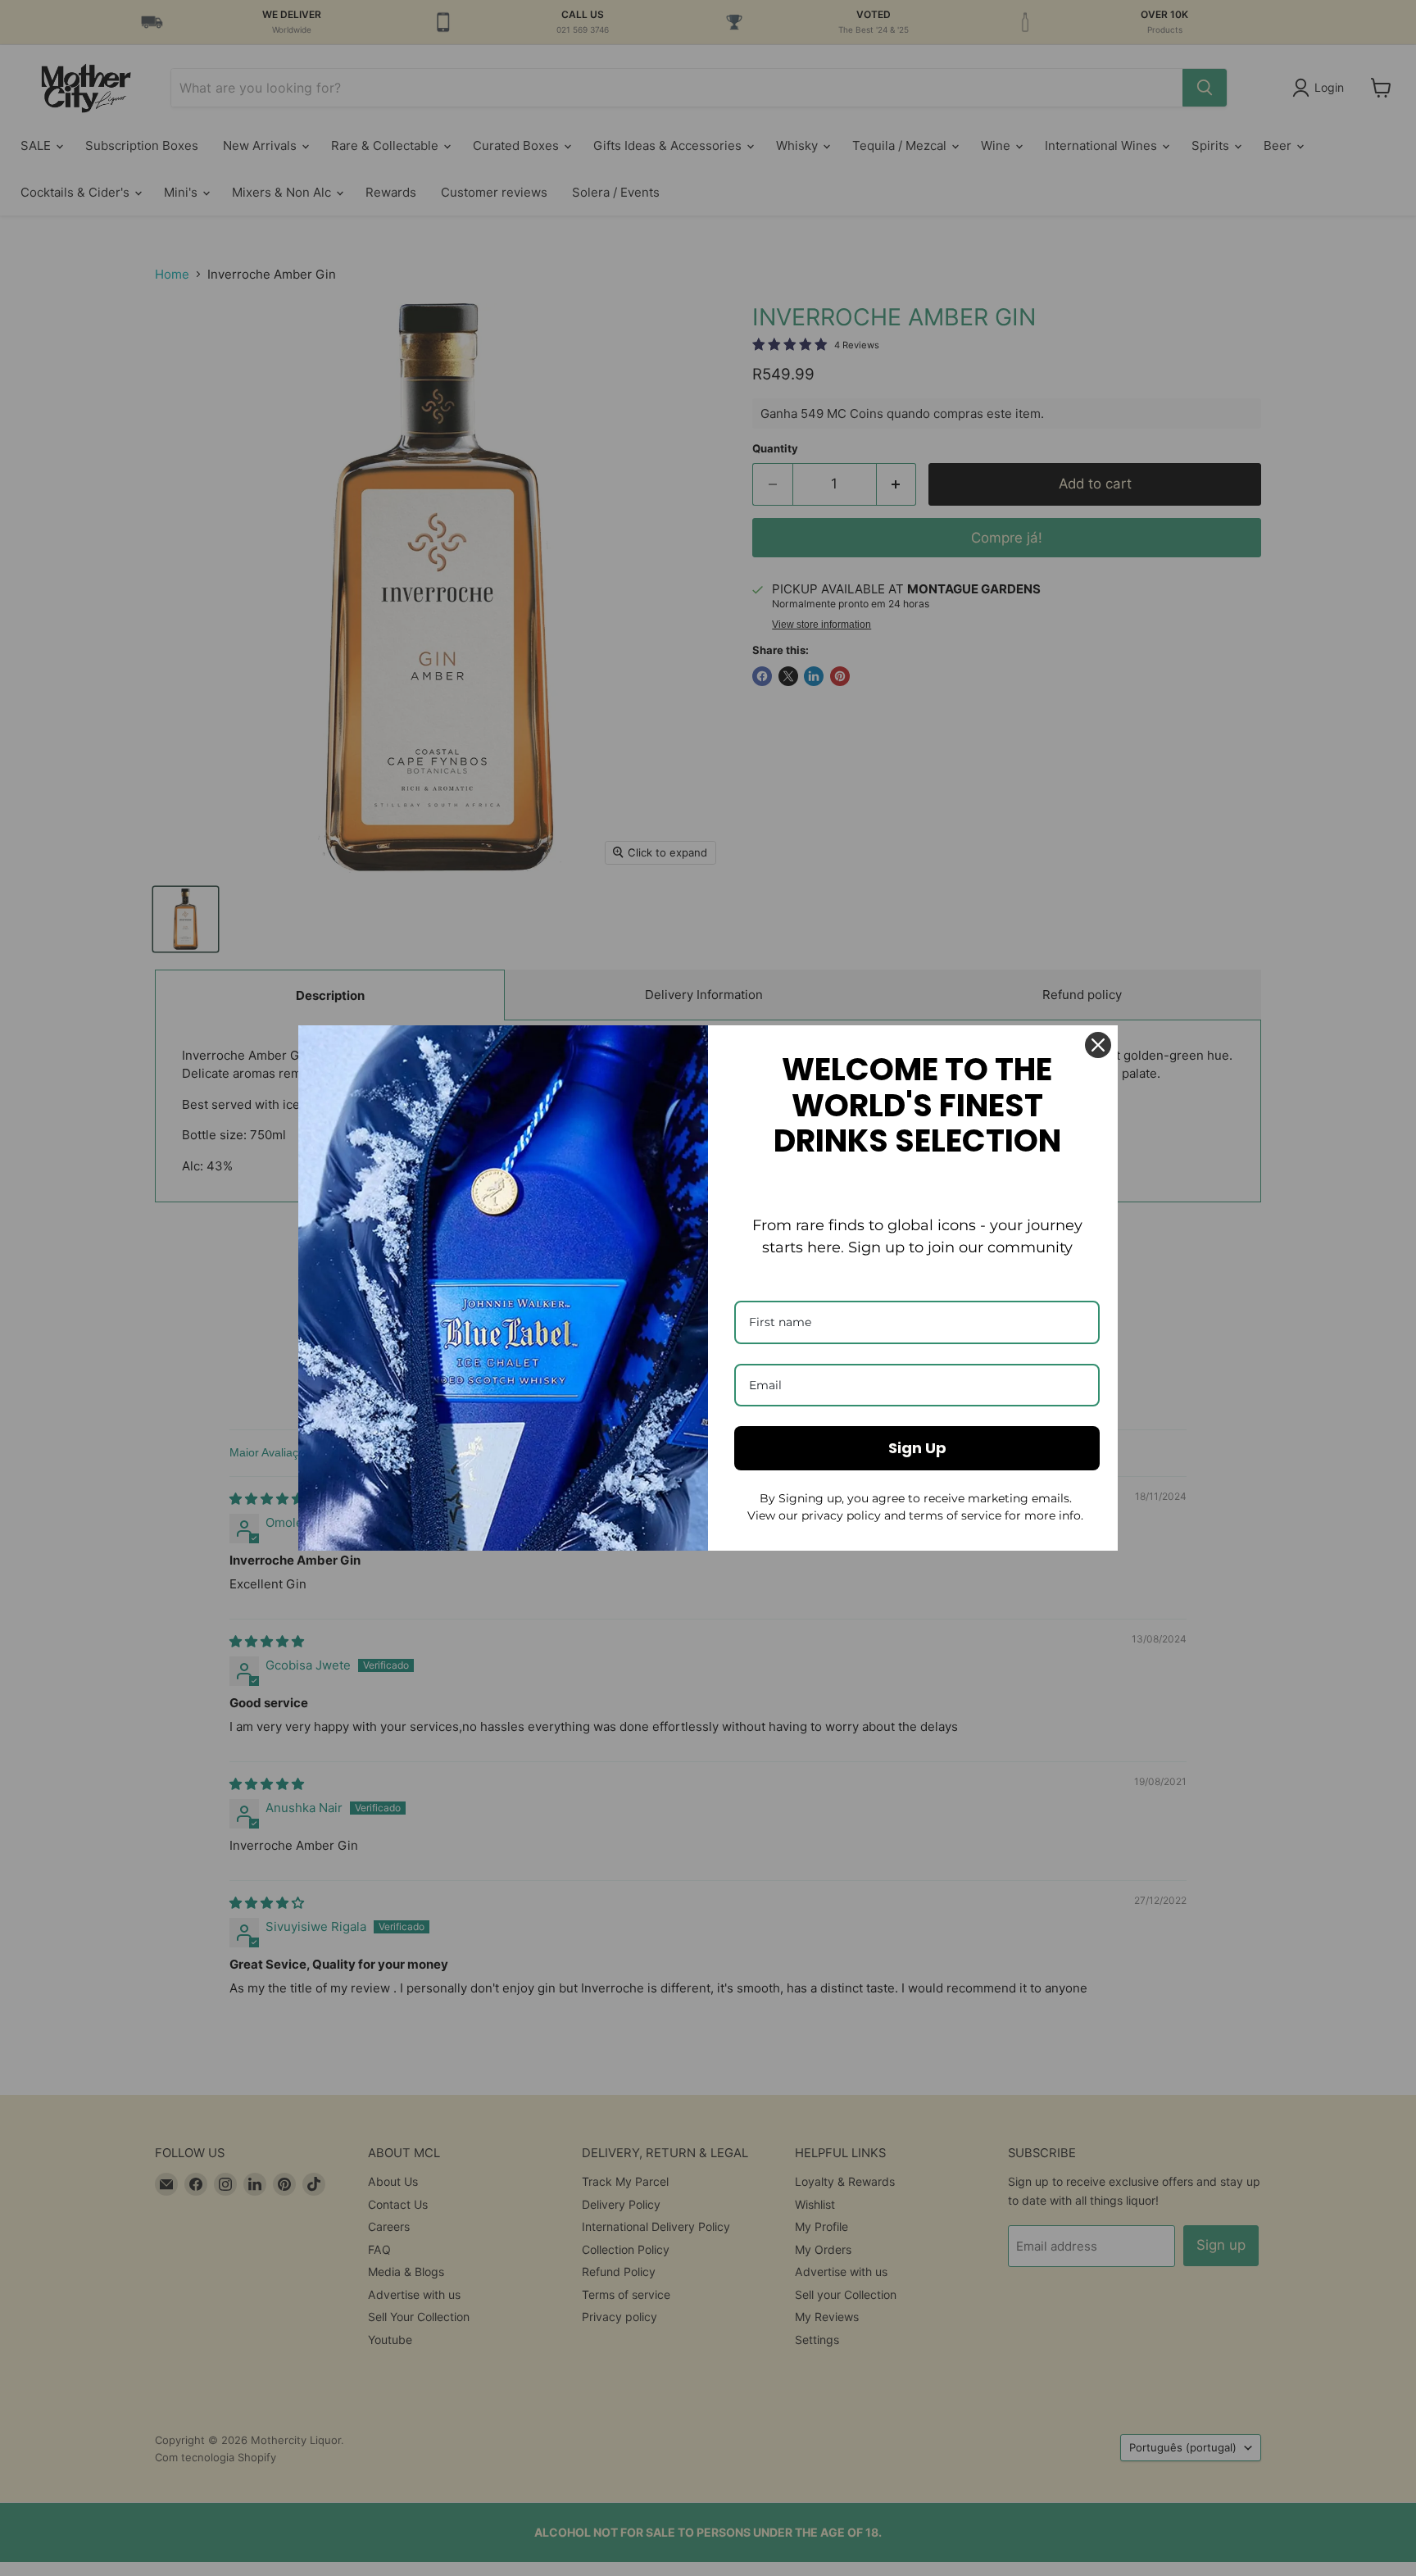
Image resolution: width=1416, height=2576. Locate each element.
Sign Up (917, 1448)
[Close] (1098, 1045)
